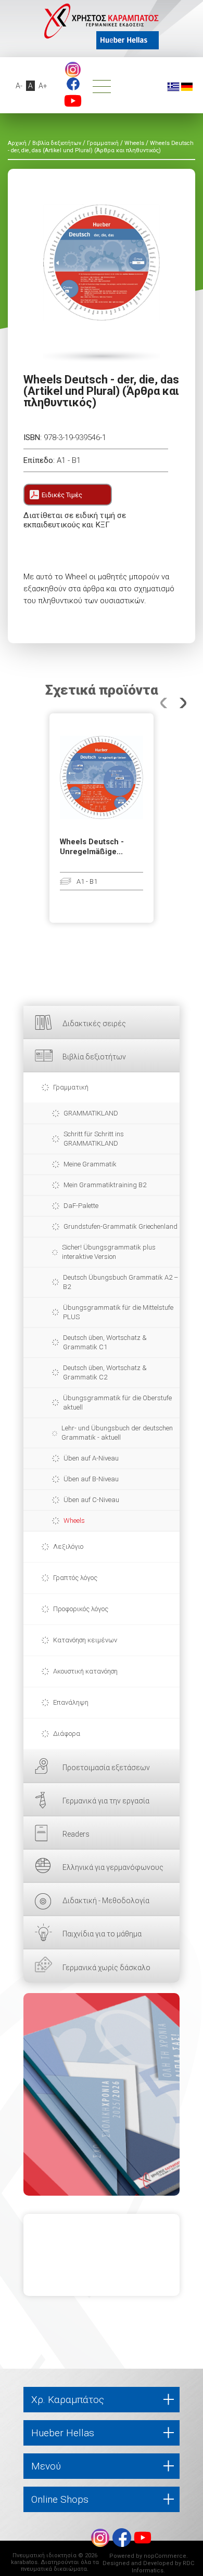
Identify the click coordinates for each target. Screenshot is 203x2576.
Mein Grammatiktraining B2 (105, 1185)
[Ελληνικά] (173, 86)
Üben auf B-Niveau (91, 1479)
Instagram (73, 70)
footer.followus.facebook (73, 84)
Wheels (74, 1521)
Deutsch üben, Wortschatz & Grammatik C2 (105, 1372)
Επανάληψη (71, 1702)
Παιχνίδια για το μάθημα (102, 1934)
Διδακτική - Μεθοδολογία (106, 1901)
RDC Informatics (163, 2567)
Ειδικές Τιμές (62, 495)
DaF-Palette (81, 1206)
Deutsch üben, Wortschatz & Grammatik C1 (105, 1342)
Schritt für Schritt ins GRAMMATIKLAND (94, 1139)
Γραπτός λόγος (75, 1578)
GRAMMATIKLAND (91, 1113)
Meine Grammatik (90, 1164)
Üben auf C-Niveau (91, 1500)
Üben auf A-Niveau (91, 1458)
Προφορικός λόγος (81, 1609)
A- (19, 86)
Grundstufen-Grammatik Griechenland (120, 1226)
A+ (43, 86)
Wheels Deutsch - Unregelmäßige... (92, 847)
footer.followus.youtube (73, 101)
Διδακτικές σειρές (94, 1024)
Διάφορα (67, 1734)
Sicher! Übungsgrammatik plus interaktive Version (109, 1252)
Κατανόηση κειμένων (85, 1640)
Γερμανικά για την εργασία (106, 1801)
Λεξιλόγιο (68, 1546)
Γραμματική (71, 1087)
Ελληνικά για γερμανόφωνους (113, 1867)
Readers (76, 1834)
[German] (187, 86)
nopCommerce (165, 2556)
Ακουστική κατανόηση (85, 1671)
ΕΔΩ (102, 2094)
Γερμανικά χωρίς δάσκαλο (106, 1968)
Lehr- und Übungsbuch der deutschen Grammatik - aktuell (117, 1433)
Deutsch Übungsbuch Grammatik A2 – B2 (120, 1282)
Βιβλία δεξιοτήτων (94, 1057)
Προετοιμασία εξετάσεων (106, 1768)
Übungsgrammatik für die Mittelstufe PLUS (118, 1312)
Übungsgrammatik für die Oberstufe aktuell (117, 1403)
